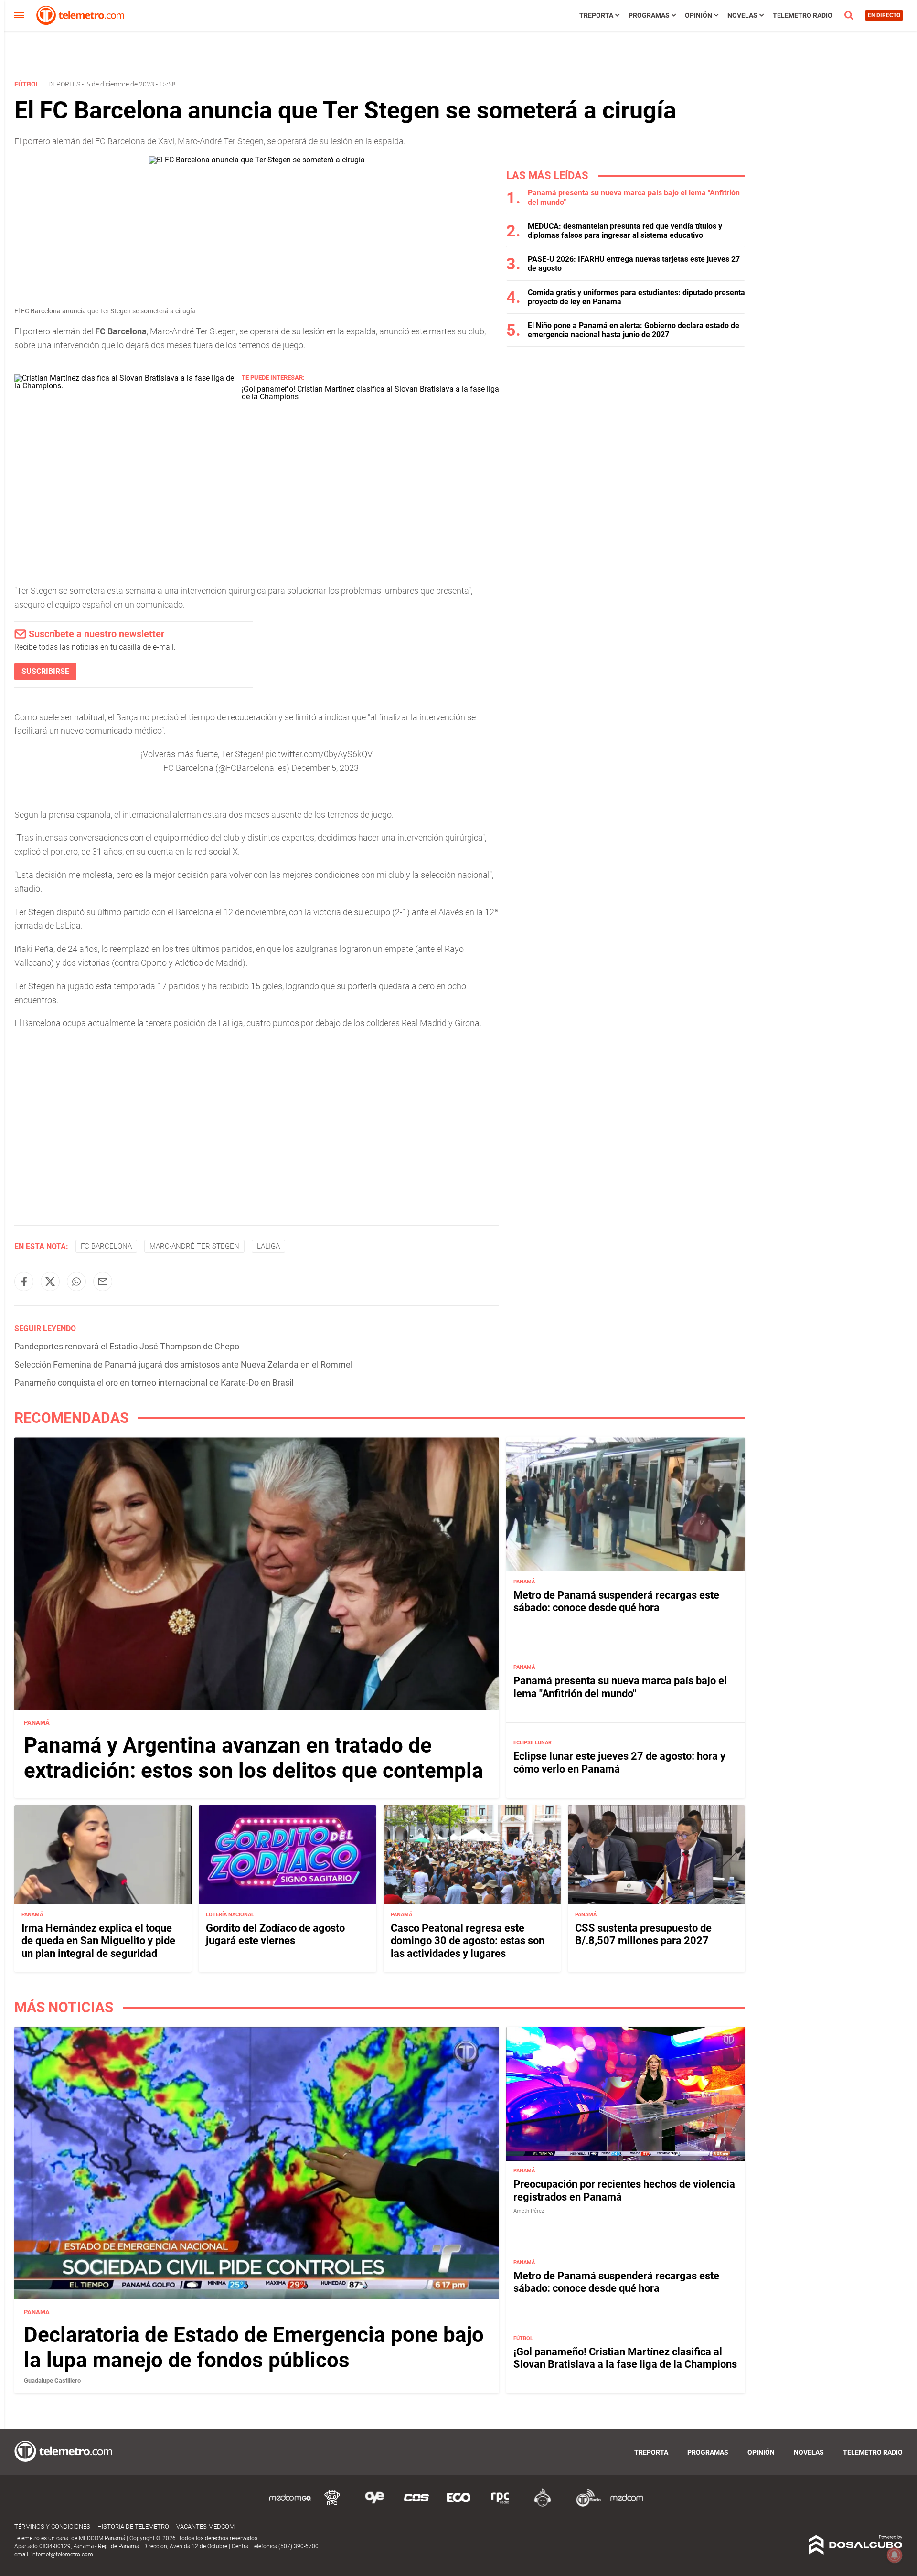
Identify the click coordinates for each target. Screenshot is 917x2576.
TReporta (596, 15)
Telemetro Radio (803, 15)
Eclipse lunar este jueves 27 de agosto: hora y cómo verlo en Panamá (619, 1762)
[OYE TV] (374, 2505)
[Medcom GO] (290, 2505)
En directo (884, 15)
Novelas (742, 15)
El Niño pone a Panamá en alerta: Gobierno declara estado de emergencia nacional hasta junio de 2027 (634, 330)
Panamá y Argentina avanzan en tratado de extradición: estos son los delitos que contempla (254, 1758)
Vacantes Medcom (205, 2527)
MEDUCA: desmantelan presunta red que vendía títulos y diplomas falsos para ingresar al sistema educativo (625, 231)
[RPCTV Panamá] (332, 2505)
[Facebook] (24, 1282)
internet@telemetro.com (62, 2555)
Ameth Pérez (529, 2211)
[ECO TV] (458, 2505)
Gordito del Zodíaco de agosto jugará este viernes (275, 1934)
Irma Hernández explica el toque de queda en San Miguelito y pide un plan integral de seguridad (98, 1940)
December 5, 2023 (325, 768)
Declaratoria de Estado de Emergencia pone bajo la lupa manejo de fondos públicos (254, 2347)
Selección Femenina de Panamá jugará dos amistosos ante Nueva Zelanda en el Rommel (183, 1364)
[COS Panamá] (416, 2505)
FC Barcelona (106, 1246)
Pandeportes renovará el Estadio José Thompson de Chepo (127, 1346)
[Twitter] (50, 1282)
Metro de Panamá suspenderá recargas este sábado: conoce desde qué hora (616, 1601)
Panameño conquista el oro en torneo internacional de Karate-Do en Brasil (154, 1383)
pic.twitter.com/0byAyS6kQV (319, 754)
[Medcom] (627, 2505)
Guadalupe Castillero (52, 2380)
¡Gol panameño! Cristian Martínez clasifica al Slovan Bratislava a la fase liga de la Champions (370, 393)
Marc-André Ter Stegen (194, 1246)
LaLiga (268, 1246)
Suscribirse (45, 671)
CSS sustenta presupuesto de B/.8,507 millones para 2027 (643, 1934)
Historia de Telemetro (133, 2527)
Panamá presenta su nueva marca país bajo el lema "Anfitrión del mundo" (620, 1687)
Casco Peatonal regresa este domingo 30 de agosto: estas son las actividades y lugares (468, 1940)
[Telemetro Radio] (585, 2505)
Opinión (698, 15)
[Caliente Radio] (543, 2505)
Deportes (64, 84)
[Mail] (103, 1282)
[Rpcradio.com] (501, 2505)
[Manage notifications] (895, 2555)
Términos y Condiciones (52, 2527)
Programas (649, 15)
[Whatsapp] (76, 1282)
